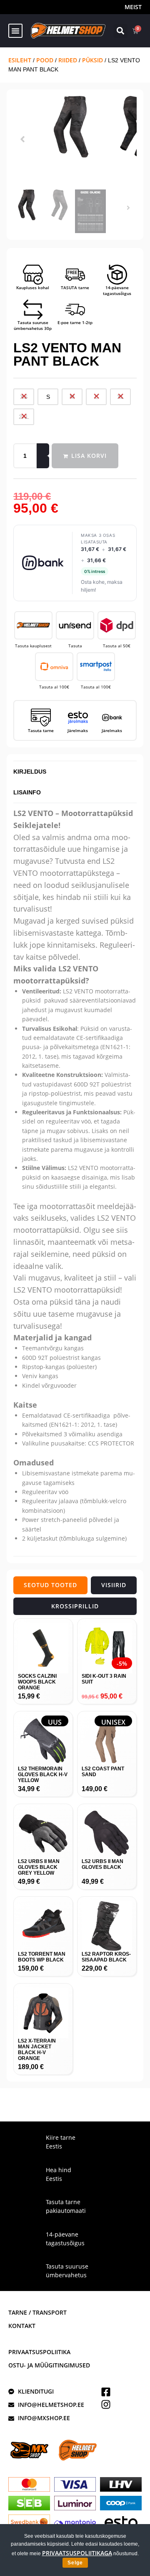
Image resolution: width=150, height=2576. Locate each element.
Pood (45, 60)
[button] (15, 31)
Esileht (20, 60)
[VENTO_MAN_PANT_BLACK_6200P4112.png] (75, 127)
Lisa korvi (89, 456)
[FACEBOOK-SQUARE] (106, 2392)
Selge (75, 2563)
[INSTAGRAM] (106, 2404)
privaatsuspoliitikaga (77, 2553)
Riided (68, 60)
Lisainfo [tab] (27, 792)
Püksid (92, 60)
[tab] (50, 1585)
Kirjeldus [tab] (30, 772)
